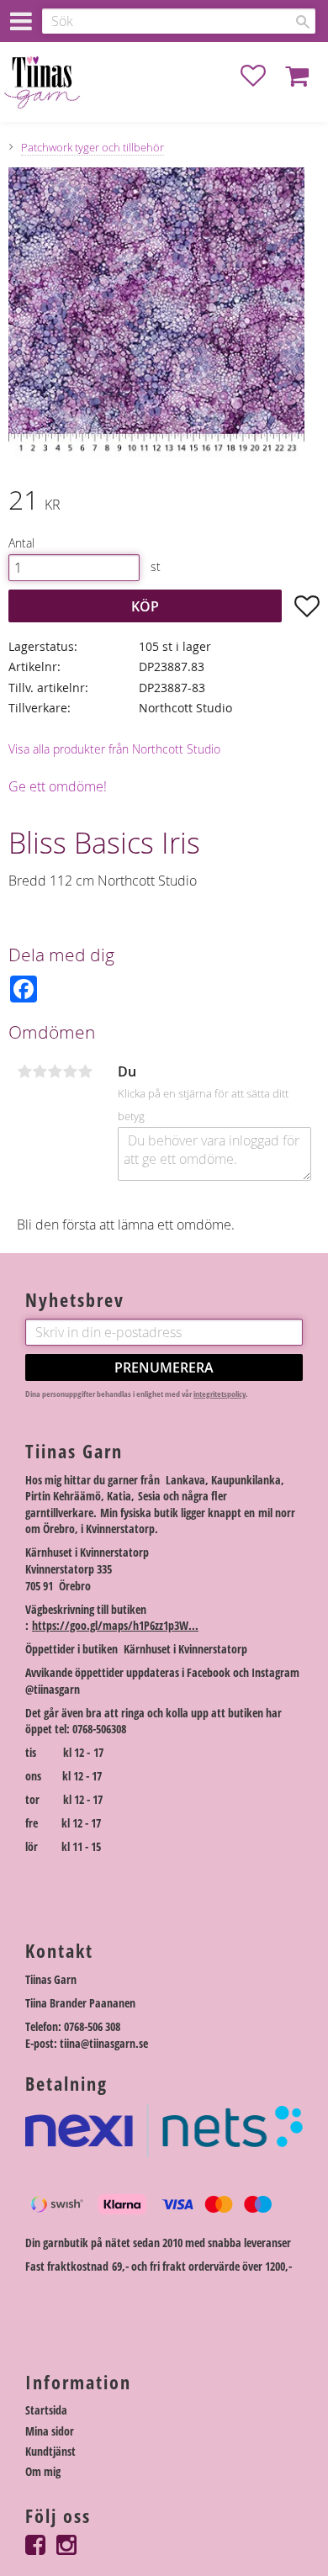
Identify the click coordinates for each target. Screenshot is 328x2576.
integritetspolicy (220, 1394)
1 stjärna (24, 1071)
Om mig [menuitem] (43, 2471)
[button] (262, 76)
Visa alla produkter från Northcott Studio (114, 749)
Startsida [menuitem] (46, 2410)
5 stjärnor (85, 1071)
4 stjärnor (70, 1071)
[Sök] (303, 22)
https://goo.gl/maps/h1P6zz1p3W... (115, 1625)
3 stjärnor (55, 1071)
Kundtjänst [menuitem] (50, 2451)
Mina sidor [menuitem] (50, 2431)
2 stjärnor (40, 1071)
